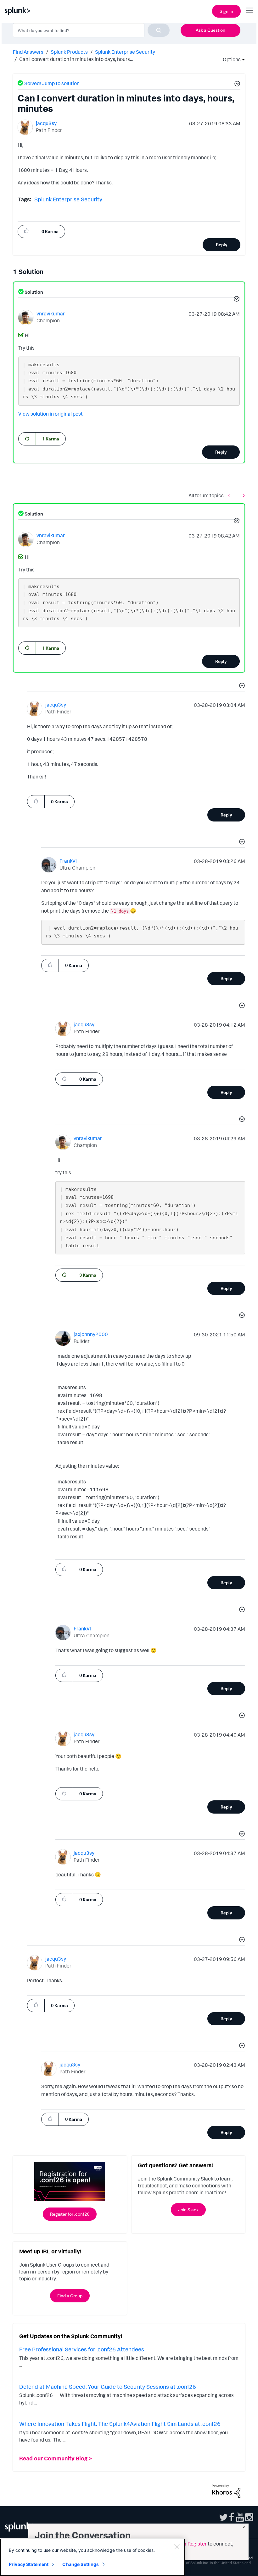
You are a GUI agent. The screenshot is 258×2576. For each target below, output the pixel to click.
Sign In (226, 11)
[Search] (159, 30)
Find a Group (70, 2296)
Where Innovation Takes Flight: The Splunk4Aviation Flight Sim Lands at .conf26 (120, 2424)
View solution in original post (50, 414)
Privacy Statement (29, 2564)
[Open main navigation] (250, 10)
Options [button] (230, 59)
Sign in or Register (186, 2544)
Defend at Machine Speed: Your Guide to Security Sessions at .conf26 (108, 2387)
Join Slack (188, 2210)
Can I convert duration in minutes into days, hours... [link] (76, 59)
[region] (93, 2557)
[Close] (177, 2546)
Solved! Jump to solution (52, 83)
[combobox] (91, 30)
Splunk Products (69, 52)
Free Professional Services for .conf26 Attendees (82, 2349)
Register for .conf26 (70, 2214)
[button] (236, 85)
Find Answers (28, 52)
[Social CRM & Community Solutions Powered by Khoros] (226, 2491)
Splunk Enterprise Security (125, 52)
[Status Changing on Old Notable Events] (242, 495)
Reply (222, 245)
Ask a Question (210, 30)
